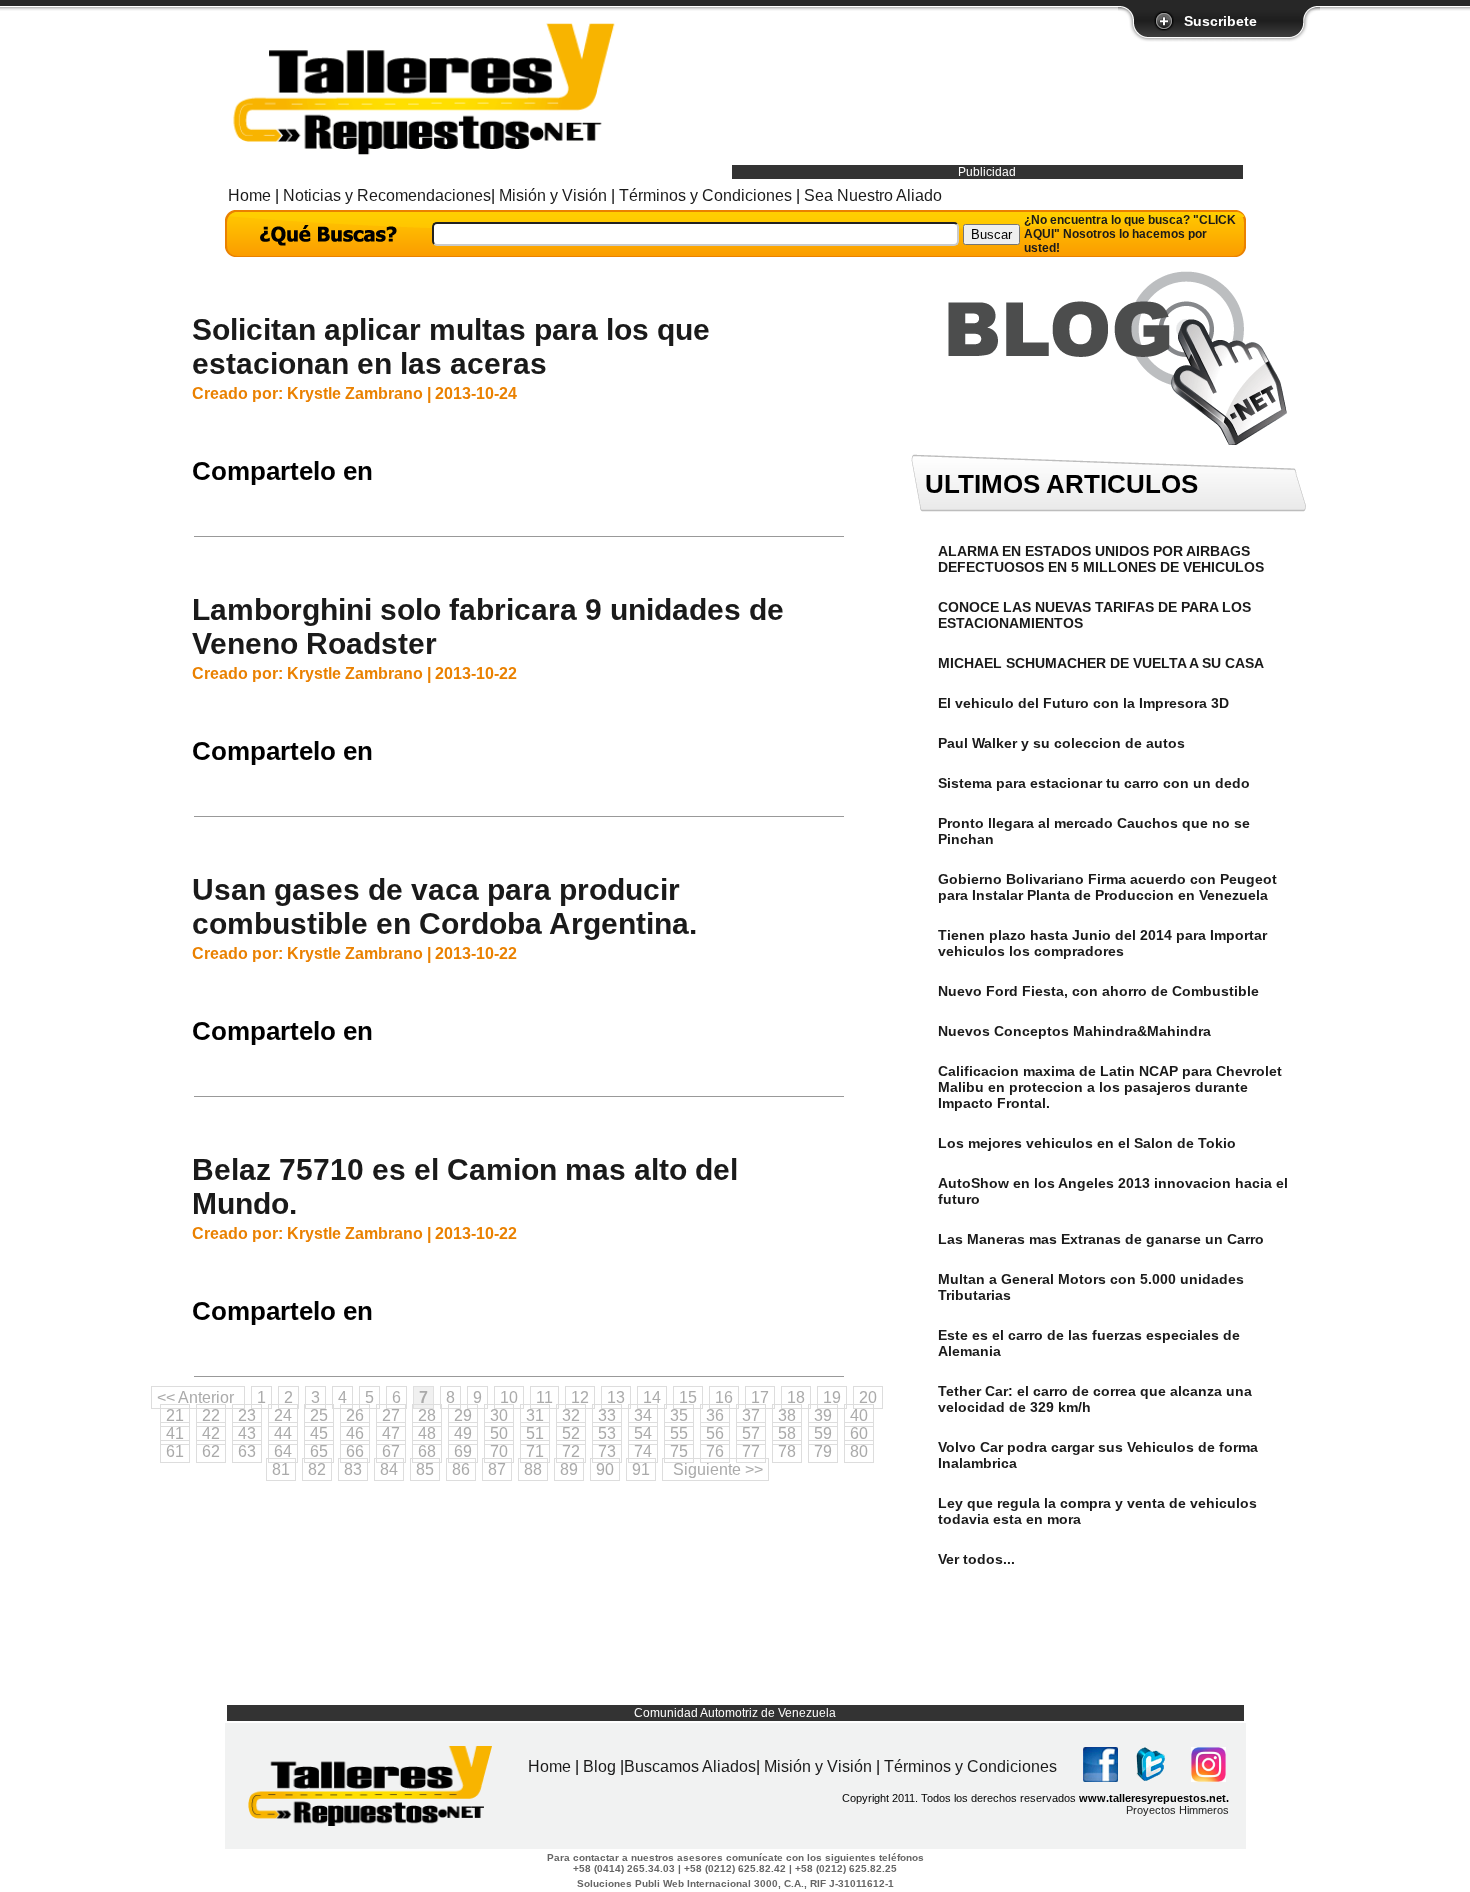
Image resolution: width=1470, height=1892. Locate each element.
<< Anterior (195, 1397)
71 (535, 1451)
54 (643, 1433)
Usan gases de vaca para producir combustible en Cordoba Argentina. (444, 906)
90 (605, 1469)
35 (679, 1415)
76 (715, 1451)
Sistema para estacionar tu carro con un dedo (1094, 783)
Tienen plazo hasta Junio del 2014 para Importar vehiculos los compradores (1102, 943)
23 (247, 1415)
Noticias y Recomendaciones (387, 195)
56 (715, 1433)
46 (355, 1433)
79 (823, 1451)
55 (679, 1433)
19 (832, 1397)
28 (427, 1415)
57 (751, 1433)
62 (211, 1451)
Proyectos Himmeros (1177, 1810)
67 (391, 1451)
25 (319, 1415)
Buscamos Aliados (690, 1766)
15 (688, 1397)
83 (353, 1469)
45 (319, 1433)
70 (499, 1451)
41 (175, 1433)
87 (497, 1469)
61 (175, 1451)
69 (463, 1451)
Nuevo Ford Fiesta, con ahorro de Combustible (1098, 991)
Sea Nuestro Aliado (871, 195)
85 (425, 1469)
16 (724, 1397)
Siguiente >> (718, 1469)
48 (427, 1433)
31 (535, 1415)
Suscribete (1220, 21)
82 (317, 1469)
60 (859, 1433)
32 (571, 1415)
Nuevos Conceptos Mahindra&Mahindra (1074, 1031)
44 (283, 1433)
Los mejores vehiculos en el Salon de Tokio (1087, 1143)
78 (787, 1451)
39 (823, 1415)
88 (533, 1469)
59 (823, 1433)
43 (247, 1433)
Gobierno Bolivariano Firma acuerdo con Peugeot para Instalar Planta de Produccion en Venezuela (1107, 887)
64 (283, 1451)
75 (679, 1451)
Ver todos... (976, 1559)
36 (715, 1415)
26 (355, 1415)
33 (607, 1415)
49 (463, 1433)
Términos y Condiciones (705, 195)
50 (499, 1433)
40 (859, 1415)
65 (319, 1451)
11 (544, 1397)
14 (652, 1397)
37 (751, 1415)
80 (859, 1451)
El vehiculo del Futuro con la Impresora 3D (1083, 703)
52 (571, 1433)
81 (281, 1469)
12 (580, 1397)
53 (607, 1433)
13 (616, 1397)
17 (760, 1397)
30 (499, 1415)
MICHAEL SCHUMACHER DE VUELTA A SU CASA (1101, 663)
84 (389, 1469)
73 (607, 1451)
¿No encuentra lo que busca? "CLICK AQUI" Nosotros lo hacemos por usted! (1130, 234)
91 (641, 1469)
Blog (601, 1766)
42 (211, 1433)
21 (175, 1415)
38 (787, 1415)
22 (211, 1415)
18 (796, 1397)
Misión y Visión (553, 195)
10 (509, 1397)
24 (283, 1415)
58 (787, 1433)
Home (251, 195)
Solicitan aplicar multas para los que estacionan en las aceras (451, 346)
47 (391, 1433)
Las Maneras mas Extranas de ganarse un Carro (1101, 1239)
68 (427, 1451)
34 (643, 1415)
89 (569, 1469)
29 (463, 1415)
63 (247, 1451)
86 (461, 1469)
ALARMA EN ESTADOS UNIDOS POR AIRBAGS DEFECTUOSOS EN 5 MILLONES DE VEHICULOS (1101, 559)
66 (355, 1451)
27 (391, 1415)
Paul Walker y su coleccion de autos (1061, 743)
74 (643, 1451)
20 (868, 1397)
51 (535, 1433)
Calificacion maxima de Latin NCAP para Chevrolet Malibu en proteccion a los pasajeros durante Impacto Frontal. (1110, 1087)
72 (571, 1451)
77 (751, 1451)
